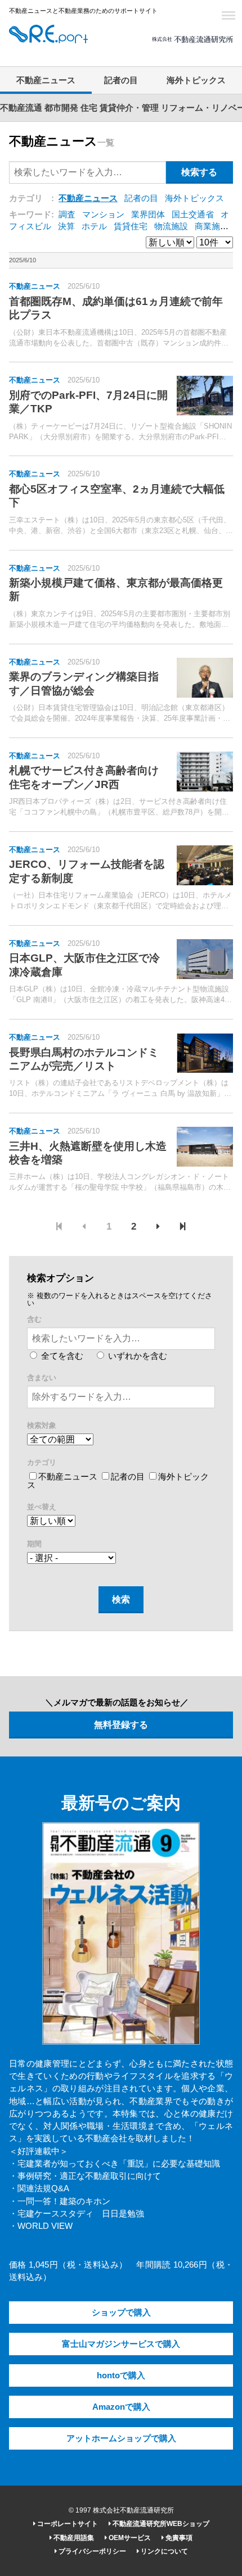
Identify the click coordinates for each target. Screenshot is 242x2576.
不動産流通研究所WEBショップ (160, 2524)
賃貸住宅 (131, 226)
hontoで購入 (121, 2375)
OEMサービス (129, 2538)
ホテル (94, 226)
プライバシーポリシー (91, 2551)
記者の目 (121, 80)
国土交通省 (193, 215)
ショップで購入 (121, 2313)
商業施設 (212, 226)
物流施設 (171, 226)
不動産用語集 (73, 2538)
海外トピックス (196, 80)
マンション (103, 215)
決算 (66, 226)
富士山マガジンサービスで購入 (121, 2344)
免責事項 (178, 2538)
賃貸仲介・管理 (129, 108)
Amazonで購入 (121, 2407)
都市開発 (61, 108)
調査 (67, 215)
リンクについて (163, 2551)
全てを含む (61, 1356)
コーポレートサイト (67, 2524)
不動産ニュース (46, 80)
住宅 (89, 108)
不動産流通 (21, 108)
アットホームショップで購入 (121, 2438)
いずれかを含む (136, 1356)
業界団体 (148, 215)
